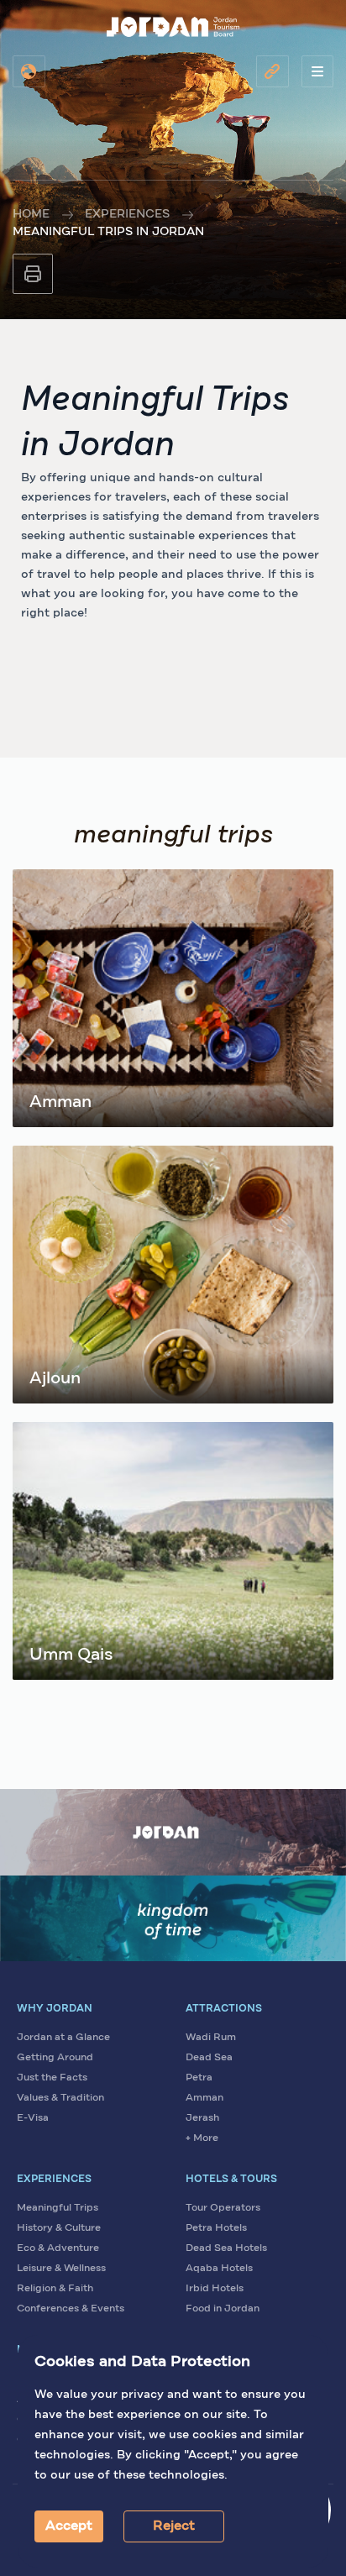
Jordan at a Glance (63, 2038)
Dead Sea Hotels (226, 2248)
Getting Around (55, 2058)
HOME (31, 214)
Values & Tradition (60, 2098)
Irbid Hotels (215, 2289)
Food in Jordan (223, 2309)
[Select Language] (29, 71)
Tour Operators (223, 2208)
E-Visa (33, 2118)
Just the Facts (52, 2078)
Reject (174, 2526)
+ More (202, 2138)
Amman (204, 2098)
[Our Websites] (273, 71)
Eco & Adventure (58, 2248)
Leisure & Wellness (61, 2269)
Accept (69, 2526)
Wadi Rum (211, 2038)
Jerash (202, 2118)
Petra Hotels (216, 2228)
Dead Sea (209, 2058)
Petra (199, 2078)
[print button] (33, 274)
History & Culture (59, 2228)
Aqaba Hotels (219, 2269)
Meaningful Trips (58, 2208)
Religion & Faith (55, 2289)
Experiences (127, 214)
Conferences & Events (71, 2309)
